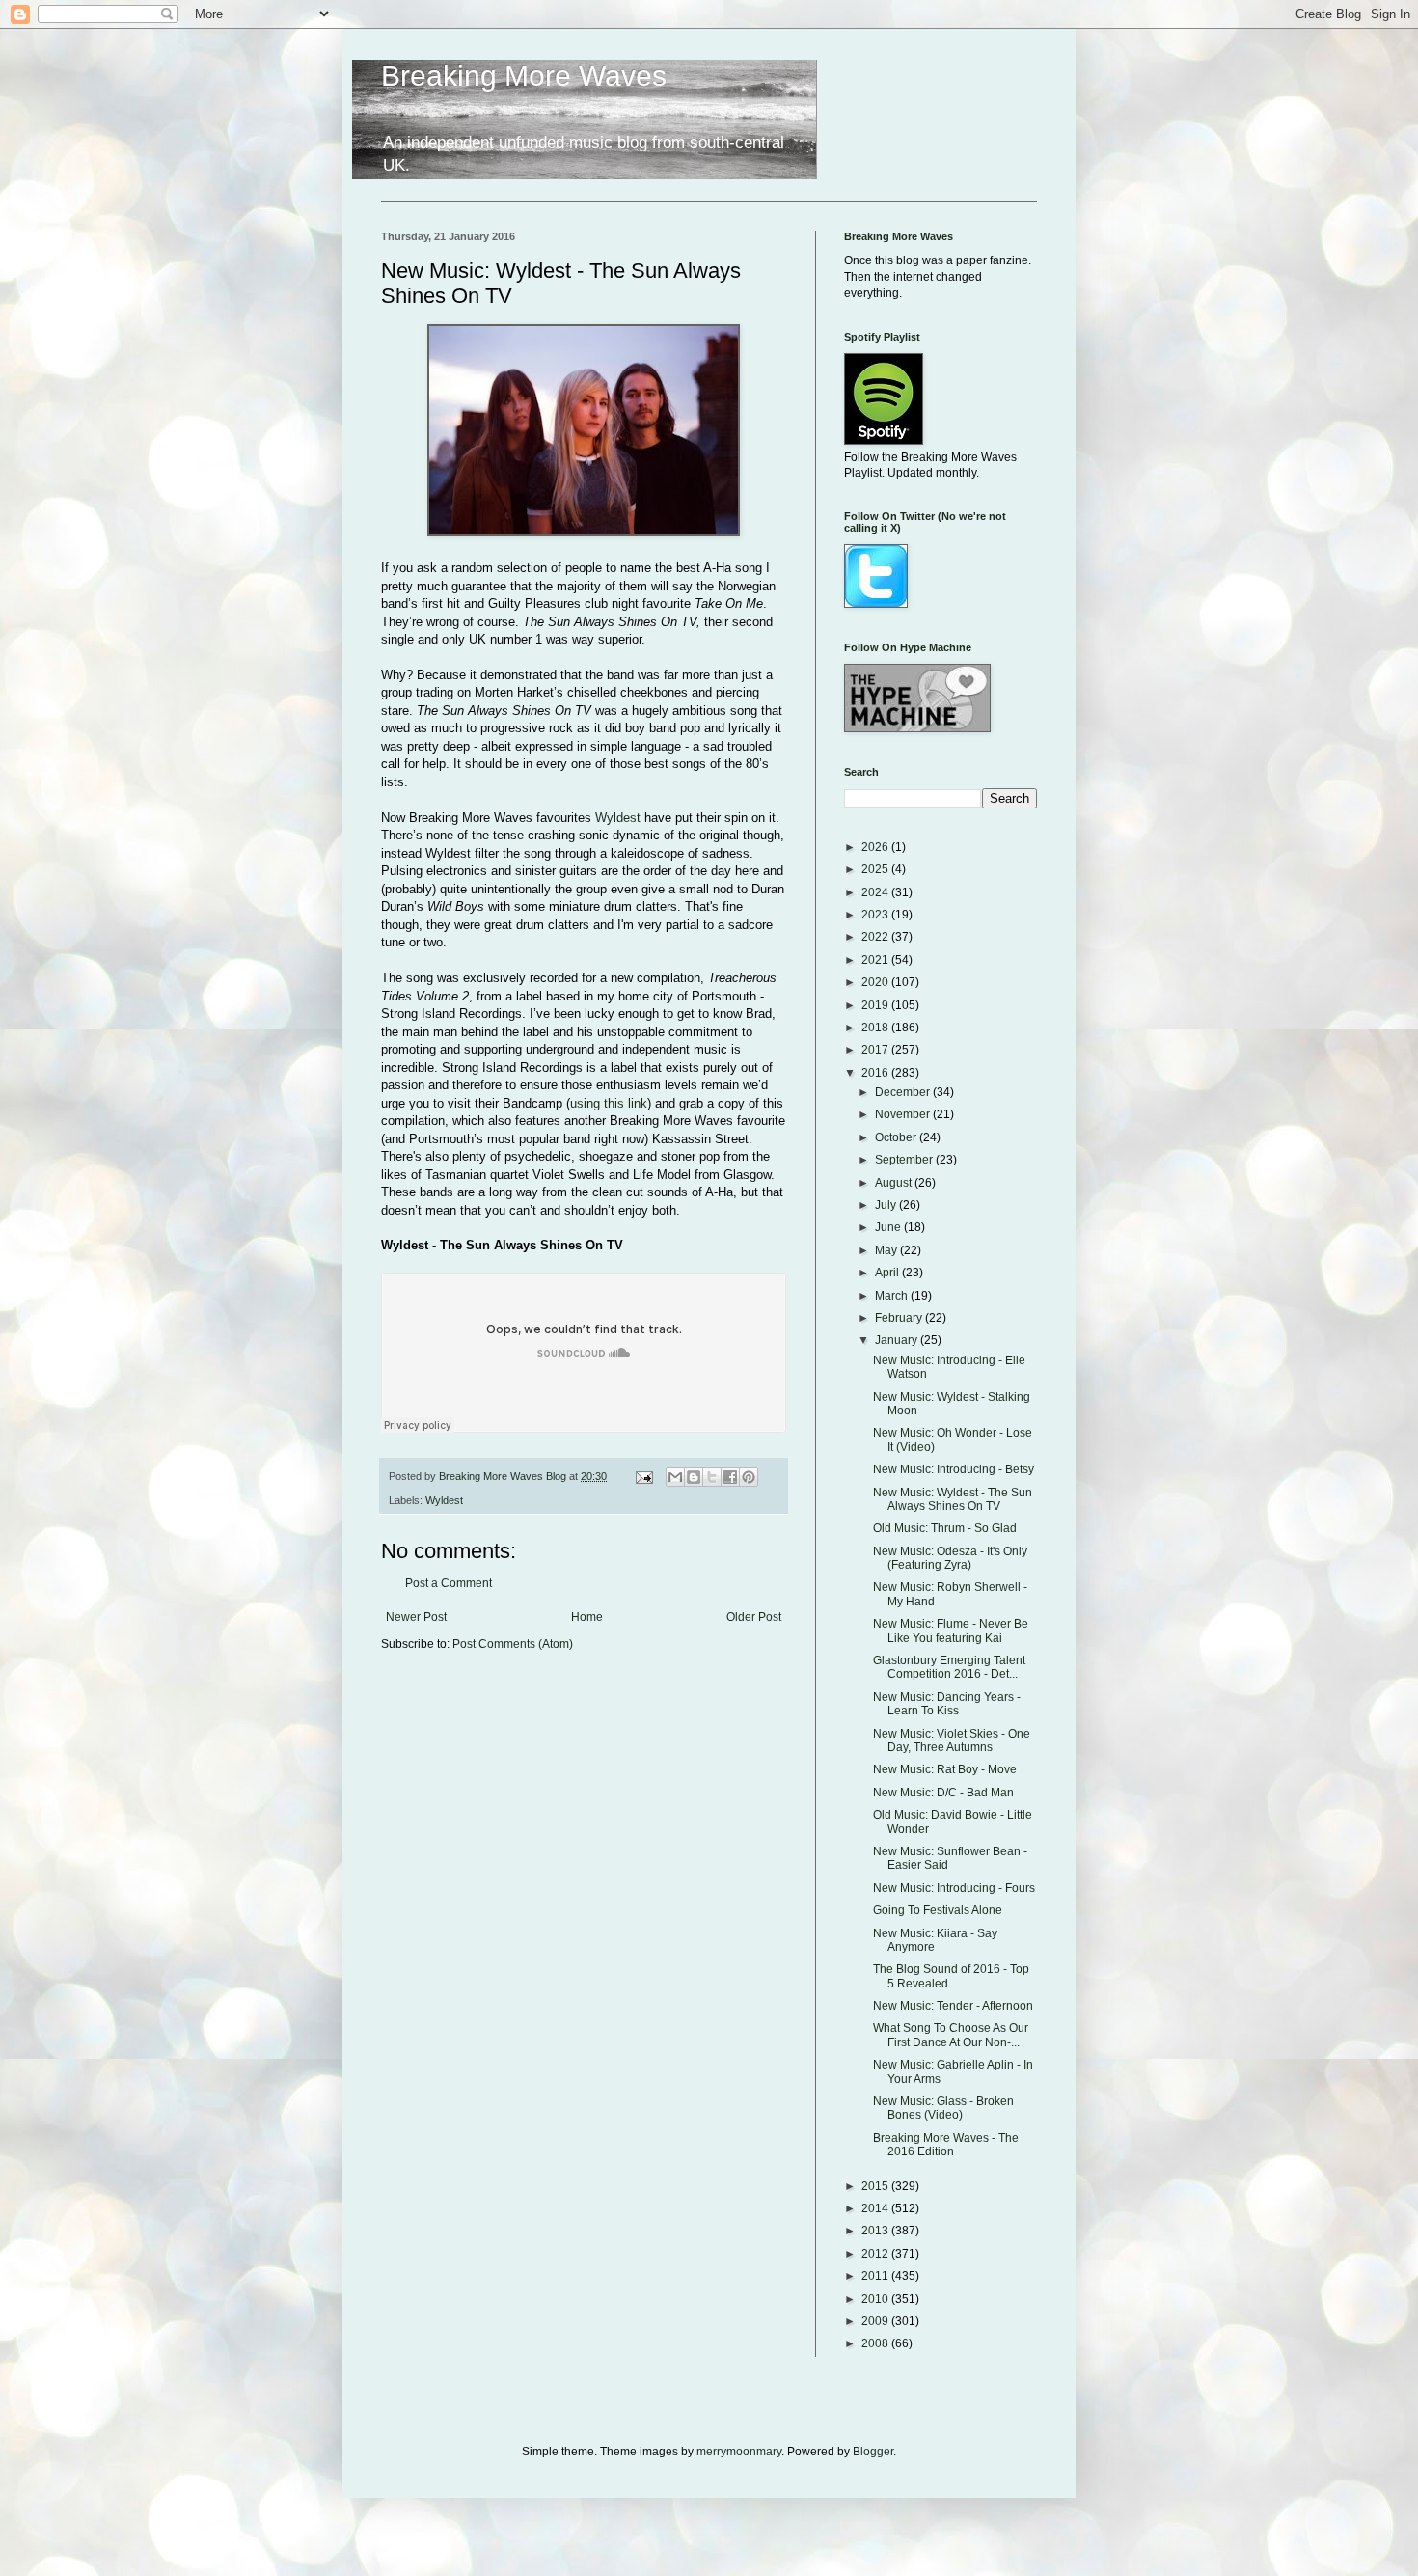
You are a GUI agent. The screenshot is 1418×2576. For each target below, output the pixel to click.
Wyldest (618, 818)
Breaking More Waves (524, 76)
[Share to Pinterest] (749, 1477)
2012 (876, 2254)
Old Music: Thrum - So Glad (945, 1528)
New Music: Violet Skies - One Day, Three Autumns (952, 1740)
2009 (876, 2321)
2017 (876, 1050)
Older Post (754, 1617)
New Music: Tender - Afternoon (953, 2006)
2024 (876, 892)
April (888, 1273)
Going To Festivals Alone (938, 1910)
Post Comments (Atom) (513, 1644)
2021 (876, 960)
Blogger (873, 2452)
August (895, 1183)
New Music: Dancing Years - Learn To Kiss (947, 1704)
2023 (876, 915)
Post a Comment (449, 1583)
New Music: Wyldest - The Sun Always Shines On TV (953, 1499)
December (904, 1092)
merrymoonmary (739, 2452)
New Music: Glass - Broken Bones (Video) (943, 2108)
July (887, 1205)
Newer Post (416, 1617)
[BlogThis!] (694, 1477)
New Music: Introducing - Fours (954, 1888)
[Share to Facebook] (730, 1477)
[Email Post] (643, 1476)
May (887, 1250)
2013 (876, 2231)
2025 (876, 869)
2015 (876, 2186)
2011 (876, 2276)
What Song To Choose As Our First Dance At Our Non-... (951, 2035)
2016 (876, 1073)
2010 (876, 2299)
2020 (876, 982)
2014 (876, 2208)
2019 (876, 1005)
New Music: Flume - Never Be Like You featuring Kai (951, 1631)
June (889, 1227)
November (904, 1114)
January (898, 1340)
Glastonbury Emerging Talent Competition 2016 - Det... (949, 1667)
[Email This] (675, 1477)
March (893, 1296)
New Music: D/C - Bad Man (943, 1793)
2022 (876, 937)
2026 (876, 847)
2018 (876, 1028)
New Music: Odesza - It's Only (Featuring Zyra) (950, 1558)
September (905, 1160)
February (900, 1318)
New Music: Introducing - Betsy (954, 1469)
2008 (876, 2343)
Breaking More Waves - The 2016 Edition (946, 2145)
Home (587, 1617)
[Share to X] (712, 1477)
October (897, 1137)
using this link (609, 1103)
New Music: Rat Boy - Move (945, 1769)
